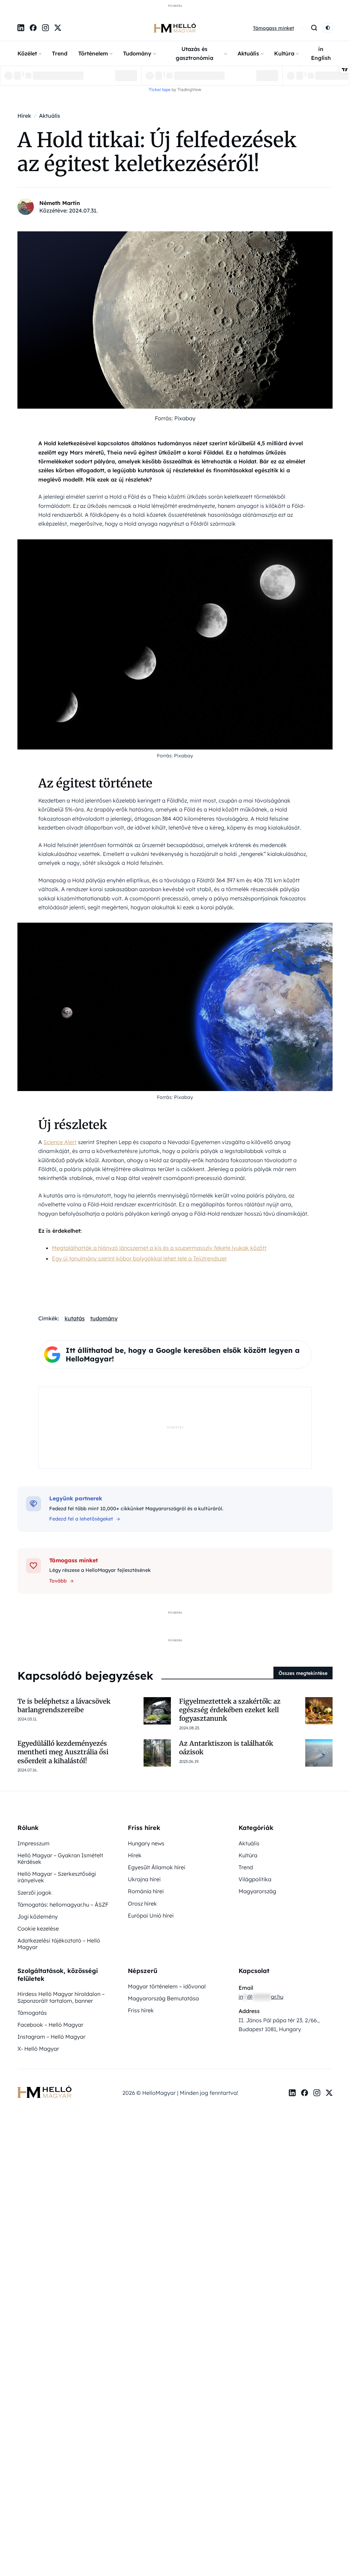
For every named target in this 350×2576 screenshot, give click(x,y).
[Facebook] (33, 28)
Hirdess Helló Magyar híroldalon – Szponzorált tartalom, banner (61, 1997)
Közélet (27, 53)
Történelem (93, 53)
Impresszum (33, 1843)
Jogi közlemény (38, 1917)
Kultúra (284, 53)
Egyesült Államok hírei (157, 1867)
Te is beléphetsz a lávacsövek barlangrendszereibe (64, 1706)
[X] (58, 28)
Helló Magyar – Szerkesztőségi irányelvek (57, 1877)
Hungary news (146, 1843)
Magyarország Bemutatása (163, 1998)
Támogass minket (273, 28)
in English (321, 53)
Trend (60, 53)
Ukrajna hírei (144, 1879)
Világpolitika (255, 1879)
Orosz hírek (142, 1904)
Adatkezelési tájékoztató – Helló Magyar (59, 1944)
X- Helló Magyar (38, 2049)
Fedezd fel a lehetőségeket (81, 1519)
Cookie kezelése (38, 1928)
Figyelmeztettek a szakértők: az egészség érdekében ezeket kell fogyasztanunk (230, 1710)
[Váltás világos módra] (328, 28)
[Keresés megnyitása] (314, 28)
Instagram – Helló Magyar (51, 2037)
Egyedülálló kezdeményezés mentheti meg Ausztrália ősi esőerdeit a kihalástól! (63, 1752)
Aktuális (248, 53)
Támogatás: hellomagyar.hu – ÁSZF (63, 1905)
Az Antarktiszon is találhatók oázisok (226, 1748)
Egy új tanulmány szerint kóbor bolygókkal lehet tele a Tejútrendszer (139, 1258)
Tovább (58, 1581)
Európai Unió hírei (151, 1915)
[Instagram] (45, 28)
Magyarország (257, 1891)
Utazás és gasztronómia (194, 53)
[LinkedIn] (21, 28)
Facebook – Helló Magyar (50, 2025)
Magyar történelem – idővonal (167, 1986)
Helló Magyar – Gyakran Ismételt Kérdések (60, 1859)
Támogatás (32, 2013)
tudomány (104, 1318)
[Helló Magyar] (175, 28)
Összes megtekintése (303, 1673)
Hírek (135, 1855)
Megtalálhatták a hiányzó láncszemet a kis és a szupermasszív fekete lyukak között (159, 1248)
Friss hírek (141, 2010)
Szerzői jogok (35, 1893)
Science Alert (60, 1142)
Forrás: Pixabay (175, 418)
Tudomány (137, 53)
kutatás (75, 1318)
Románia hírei (146, 1891)
